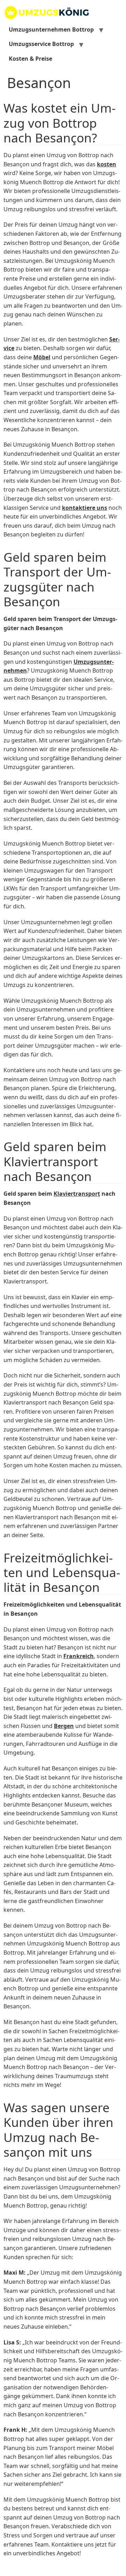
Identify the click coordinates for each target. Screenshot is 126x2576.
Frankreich (79, 1656)
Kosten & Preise (30, 59)
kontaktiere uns (85, 508)
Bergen (64, 1726)
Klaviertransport (77, 1194)
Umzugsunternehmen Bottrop (51, 29)
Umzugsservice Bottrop (41, 44)
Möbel (42, 357)
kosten (107, 164)
